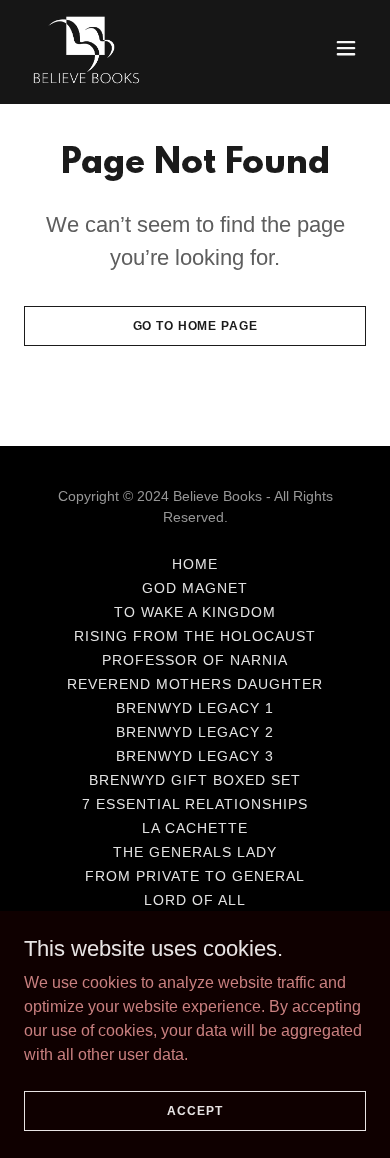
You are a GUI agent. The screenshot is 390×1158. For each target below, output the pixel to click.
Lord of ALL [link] (195, 900)
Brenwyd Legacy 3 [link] (195, 756)
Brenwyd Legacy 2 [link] (195, 732)
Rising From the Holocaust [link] (195, 636)
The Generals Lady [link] (195, 852)
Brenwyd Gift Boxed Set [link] (195, 780)
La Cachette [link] (195, 828)
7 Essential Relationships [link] (195, 804)
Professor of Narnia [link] (195, 660)
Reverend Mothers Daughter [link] (195, 684)
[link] (86, 48)
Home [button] (195, 564)
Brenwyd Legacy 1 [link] (195, 708)
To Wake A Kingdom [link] (195, 612)
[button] (346, 48)
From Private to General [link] (195, 876)
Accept (194, 1110)
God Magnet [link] (195, 588)
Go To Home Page (195, 326)
